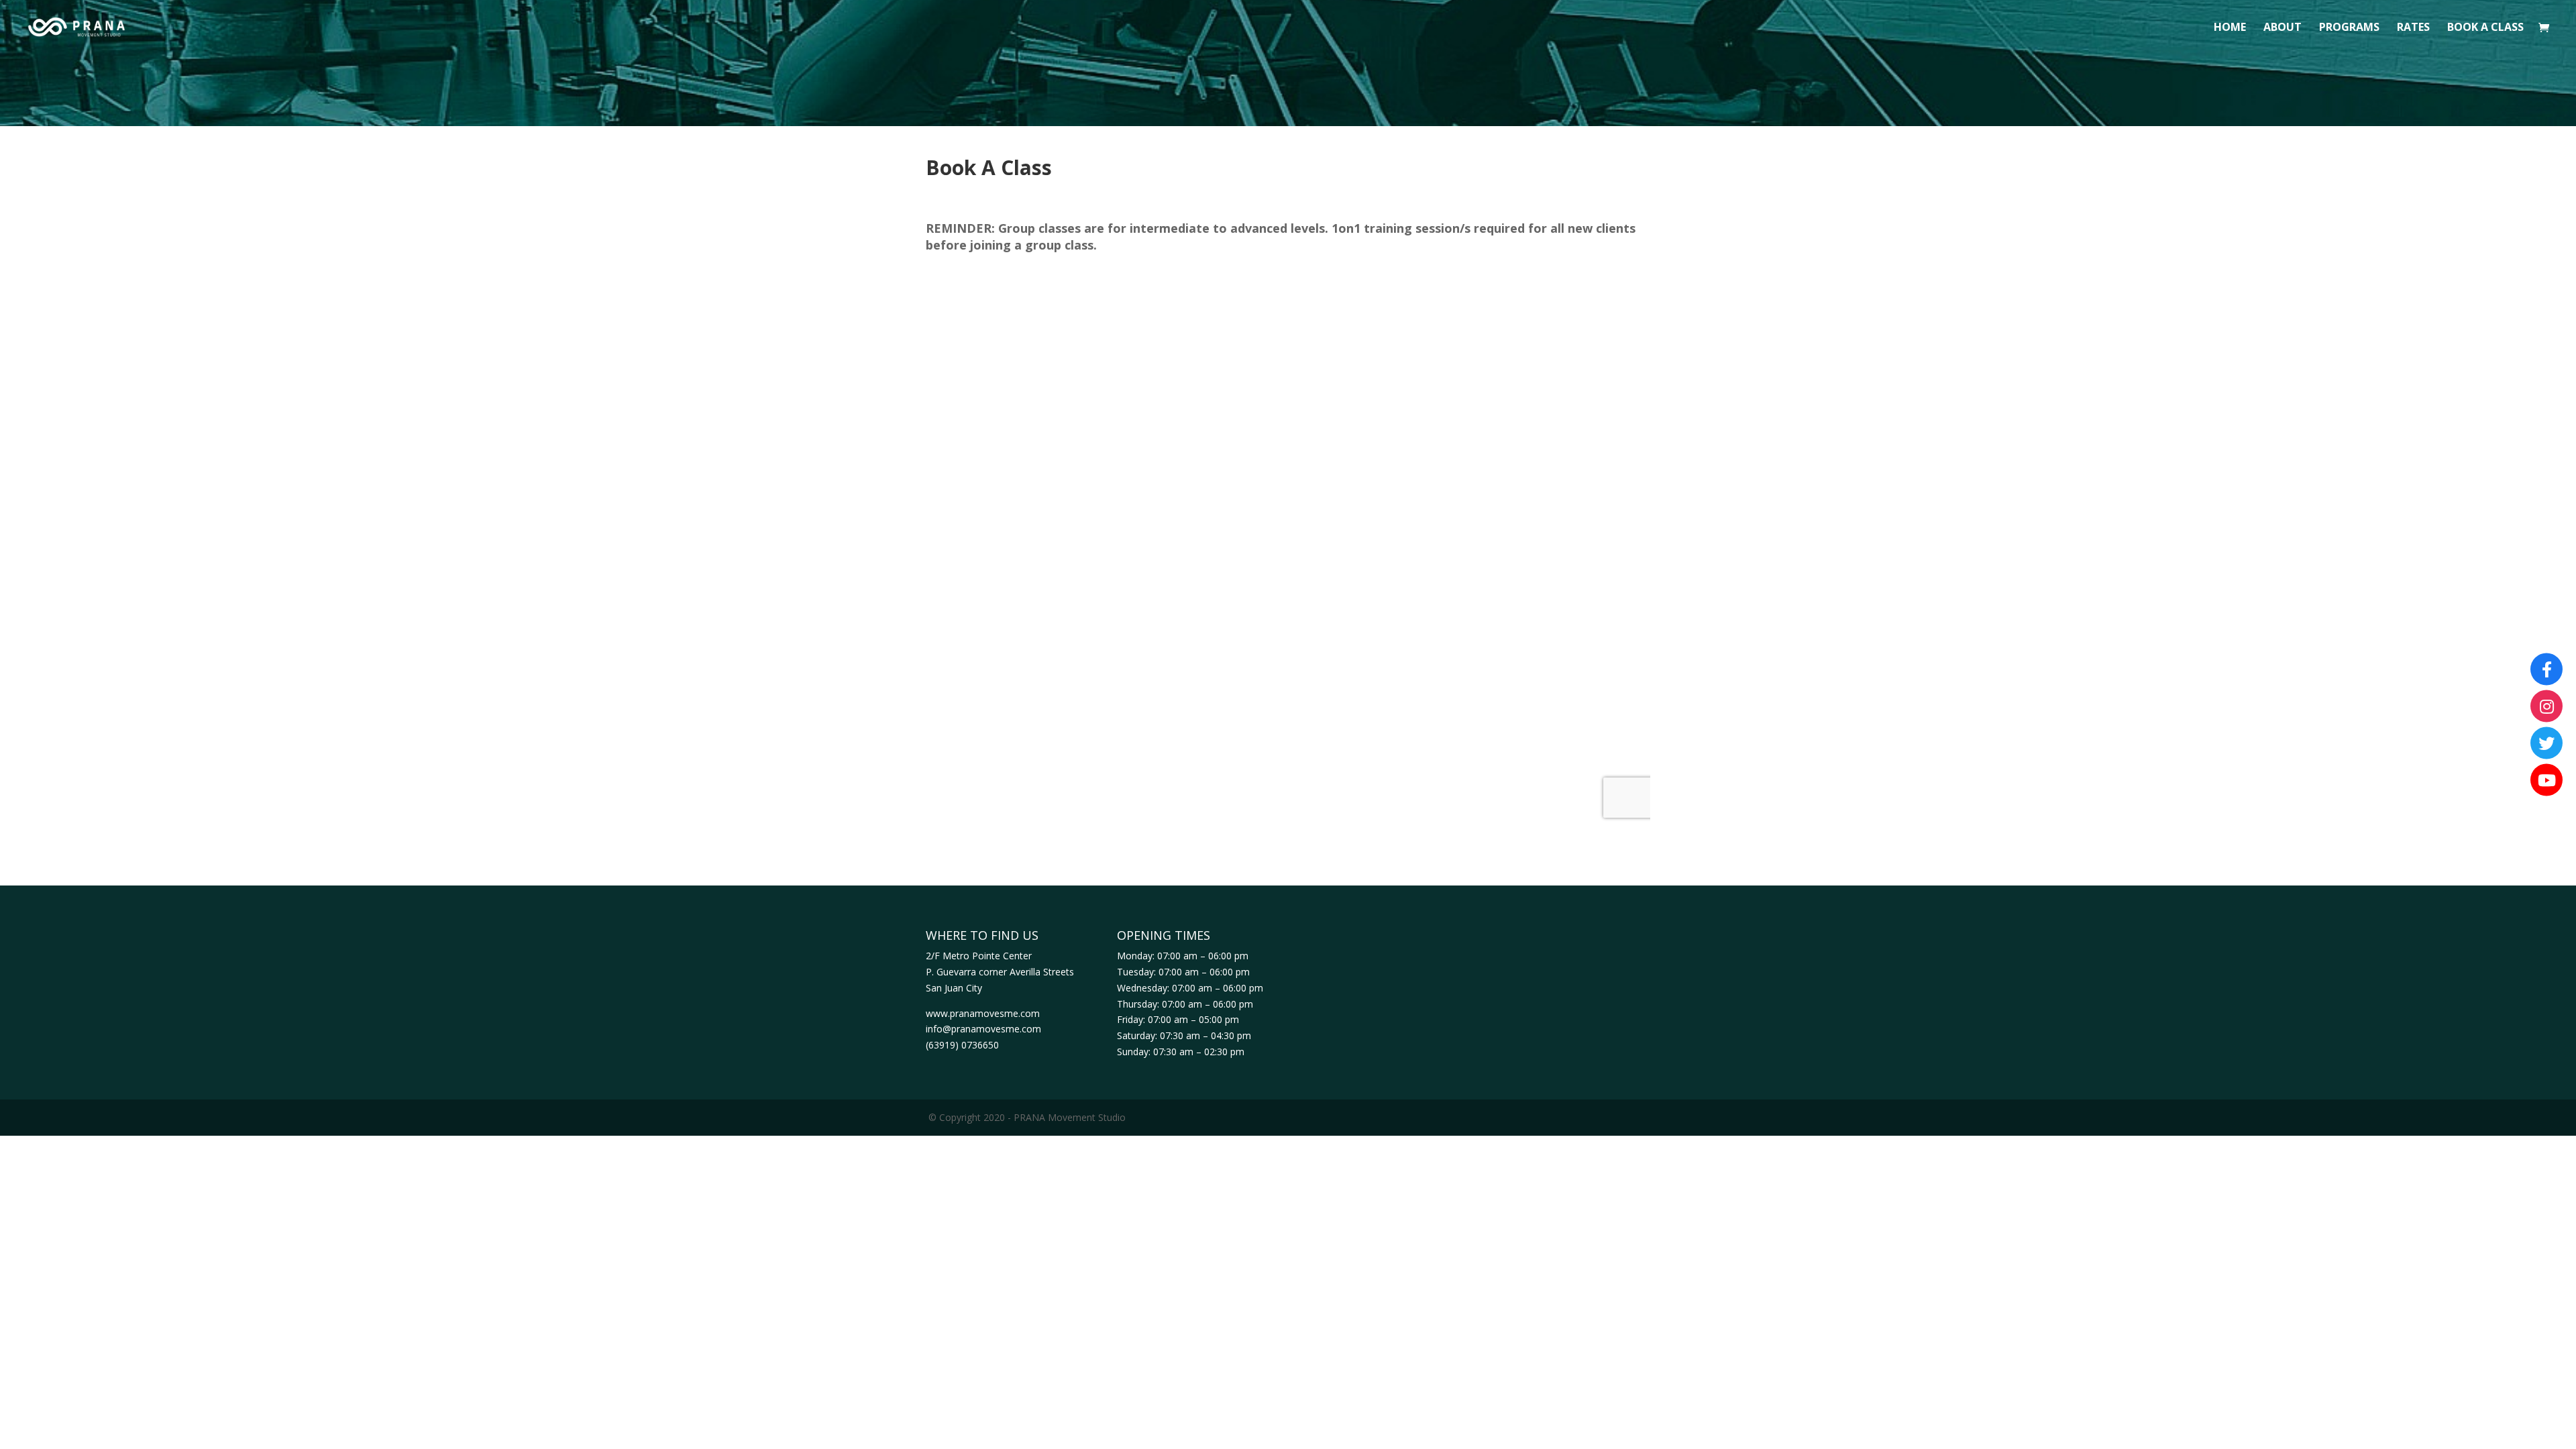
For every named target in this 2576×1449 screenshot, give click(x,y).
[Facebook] (2546, 669)
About (2283, 28)
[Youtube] (2546, 780)
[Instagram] (2546, 706)
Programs (2349, 28)
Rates (2413, 28)
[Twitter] (2546, 743)
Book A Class (2485, 28)
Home (2230, 28)
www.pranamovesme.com (983, 1013)
